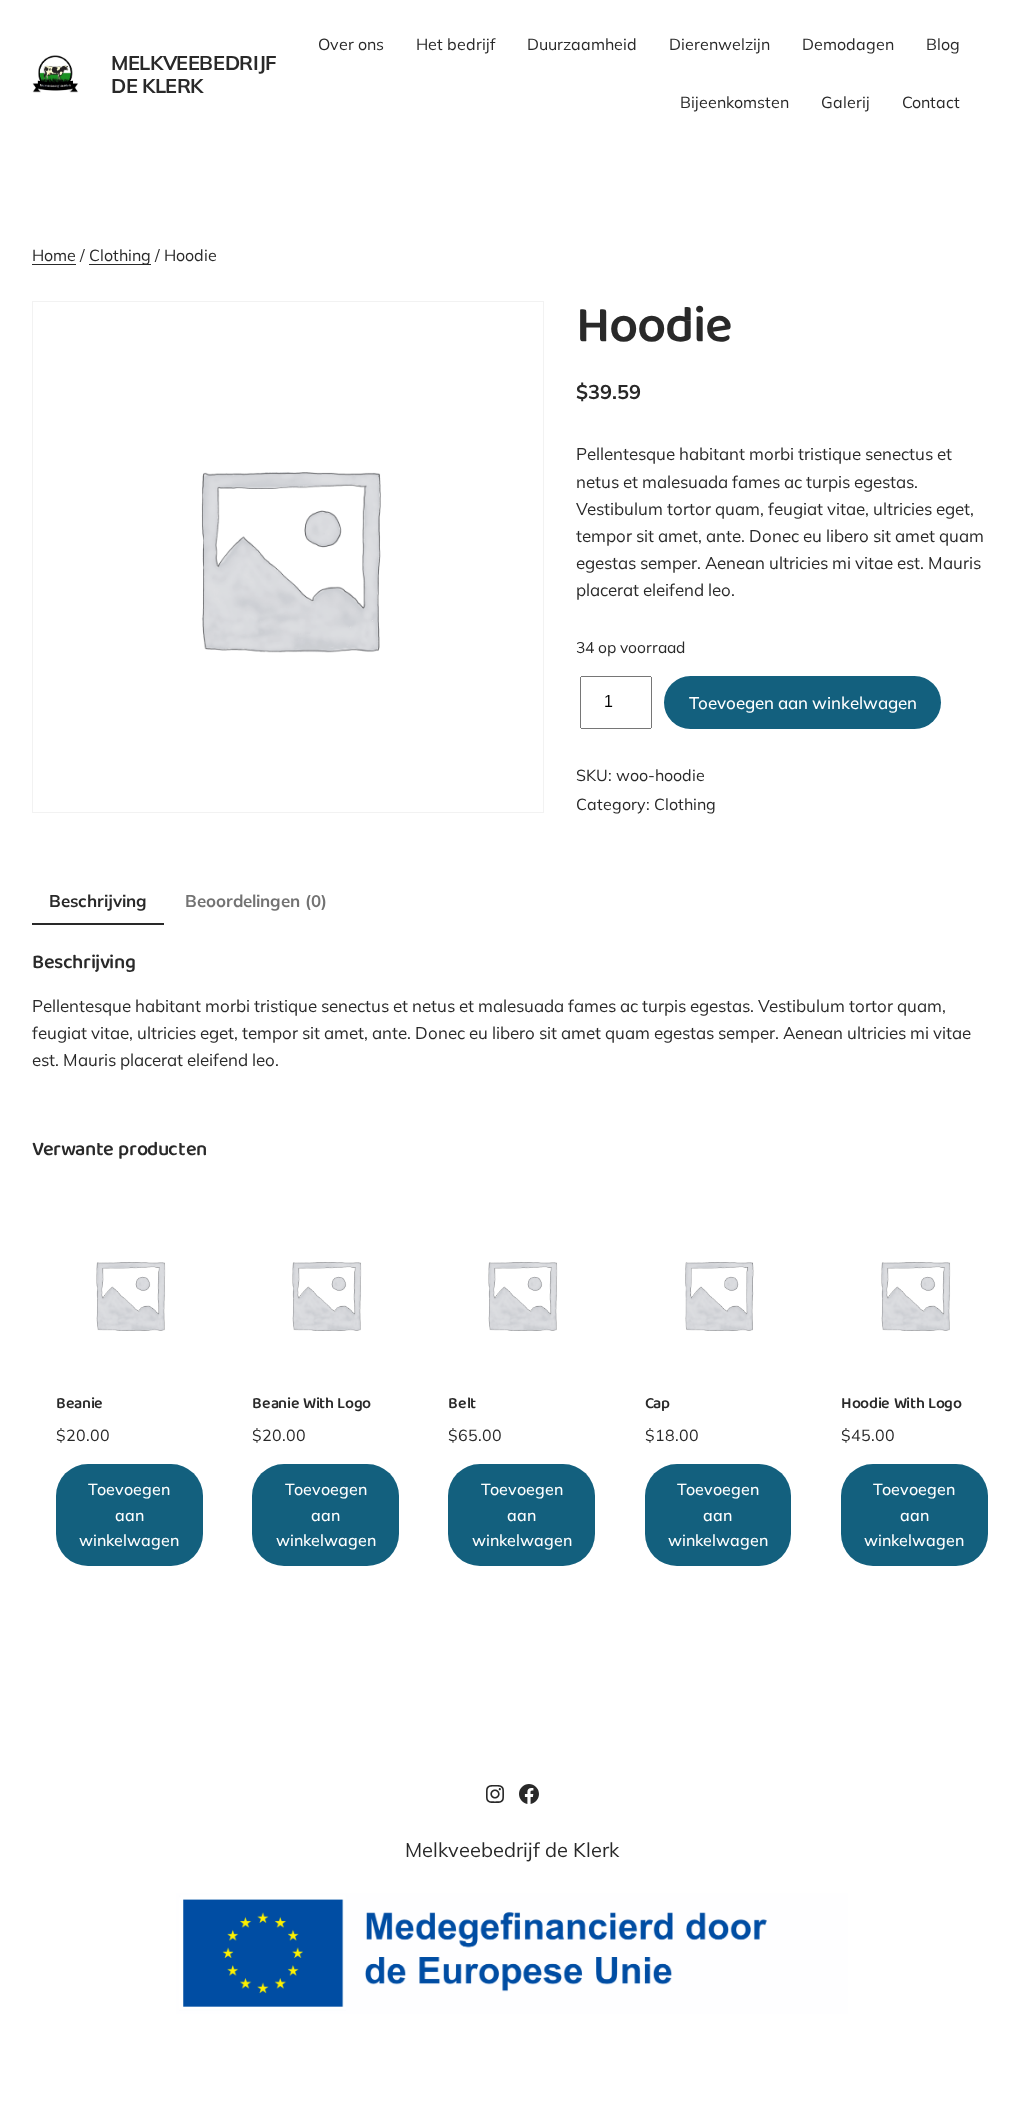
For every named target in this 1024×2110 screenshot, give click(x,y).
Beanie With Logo (311, 1405)
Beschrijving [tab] (98, 900)
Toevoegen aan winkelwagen (803, 702)
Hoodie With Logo (901, 1405)
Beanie (79, 1405)
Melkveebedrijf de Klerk (193, 74)
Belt (462, 1405)
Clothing (120, 255)
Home (54, 255)
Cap (657, 1405)
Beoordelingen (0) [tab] (256, 900)
